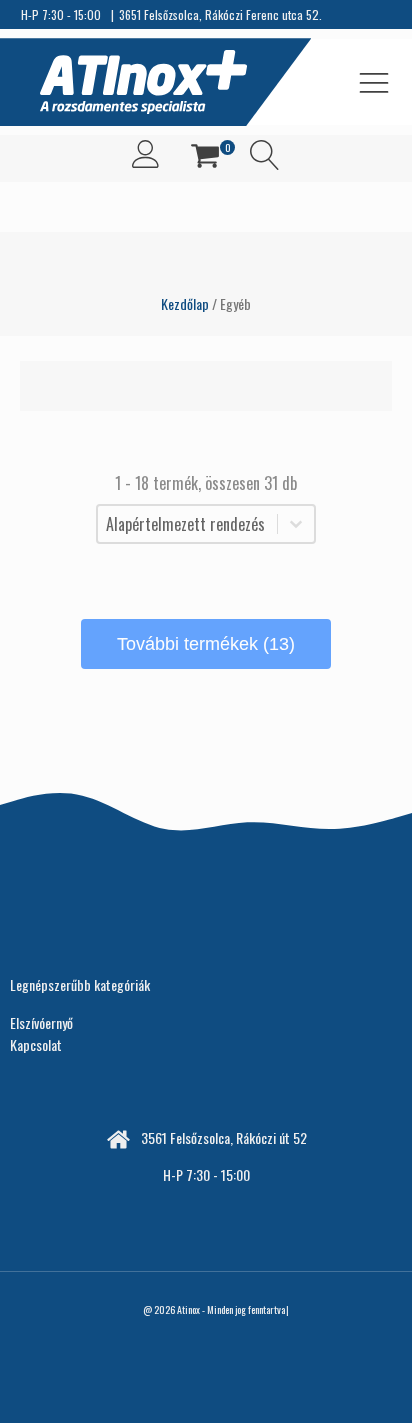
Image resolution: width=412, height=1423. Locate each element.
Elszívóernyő (41, 1022)
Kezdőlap (185, 303)
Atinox (188, 1309)
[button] (205, 158)
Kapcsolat (36, 1044)
